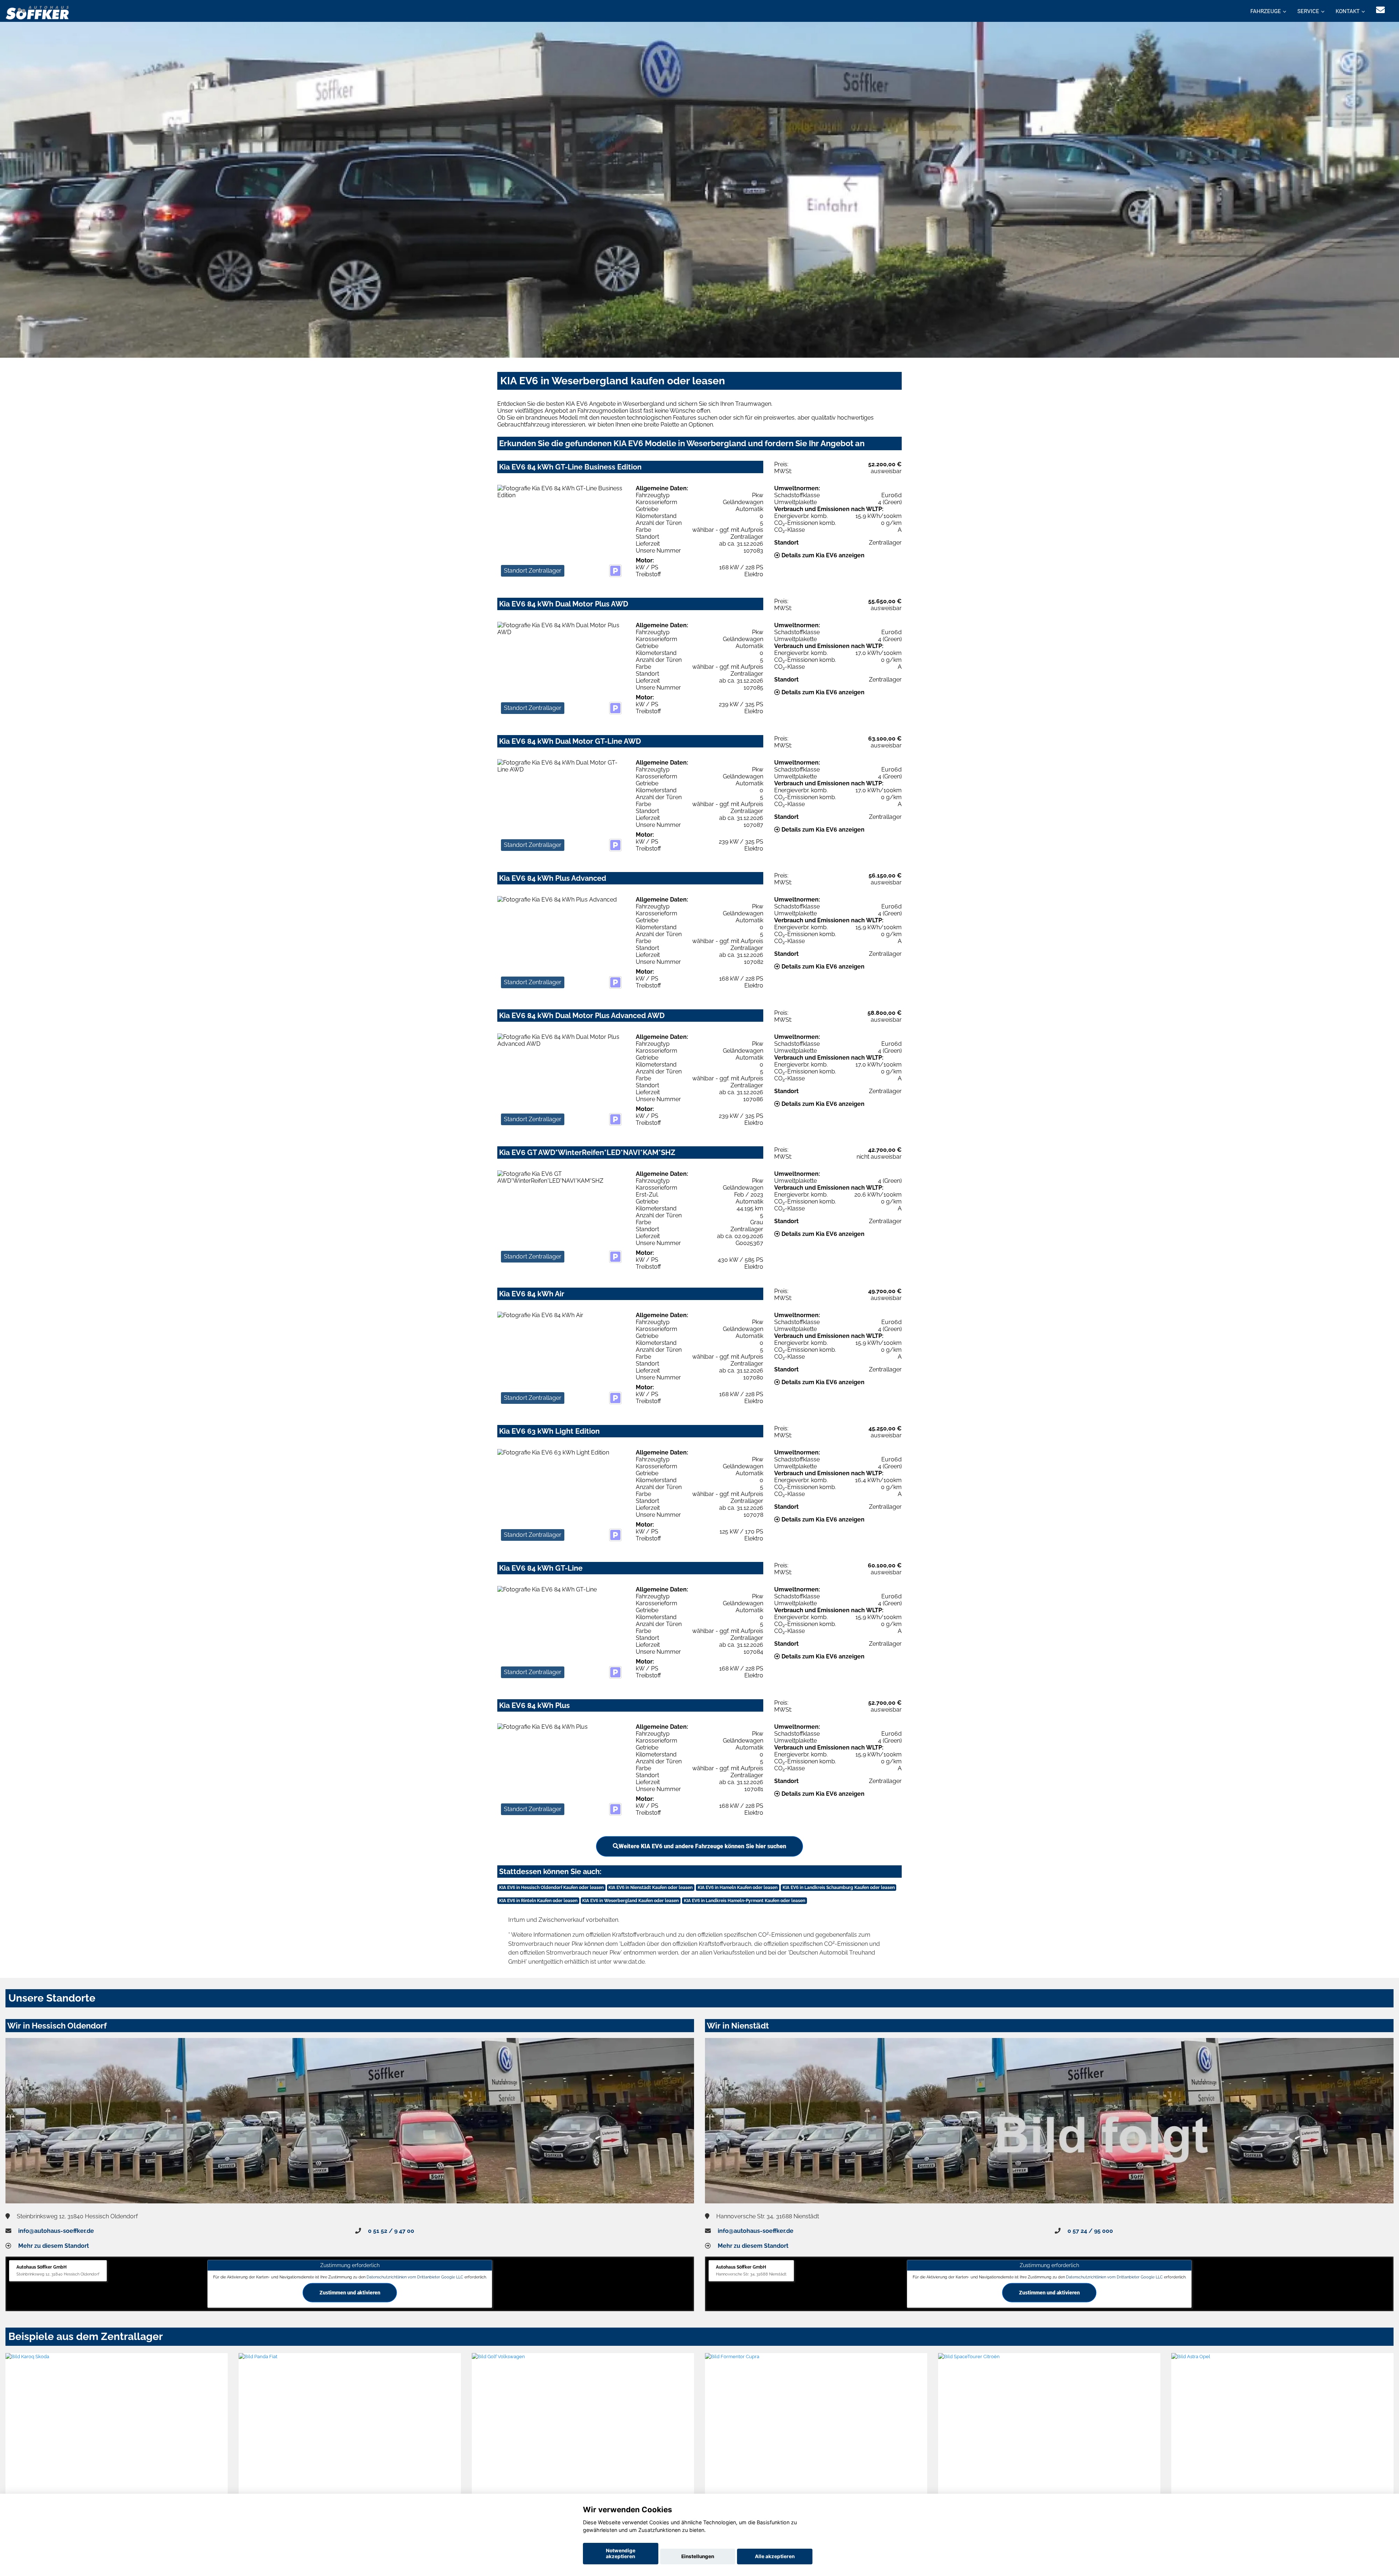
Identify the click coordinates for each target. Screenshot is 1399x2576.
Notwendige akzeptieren (621, 2553)
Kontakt (1348, 11)
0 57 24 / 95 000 (1090, 2231)
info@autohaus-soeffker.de (56, 2231)
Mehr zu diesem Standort (54, 2246)
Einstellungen (698, 2556)
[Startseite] (38, 12)
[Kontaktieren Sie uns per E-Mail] (1380, 10)
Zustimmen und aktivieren (350, 2292)
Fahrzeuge (1266, 11)
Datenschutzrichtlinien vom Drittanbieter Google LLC (415, 2277)
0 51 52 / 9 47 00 (391, 2231)
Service (1308, 11)
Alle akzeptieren (775, 2556)
